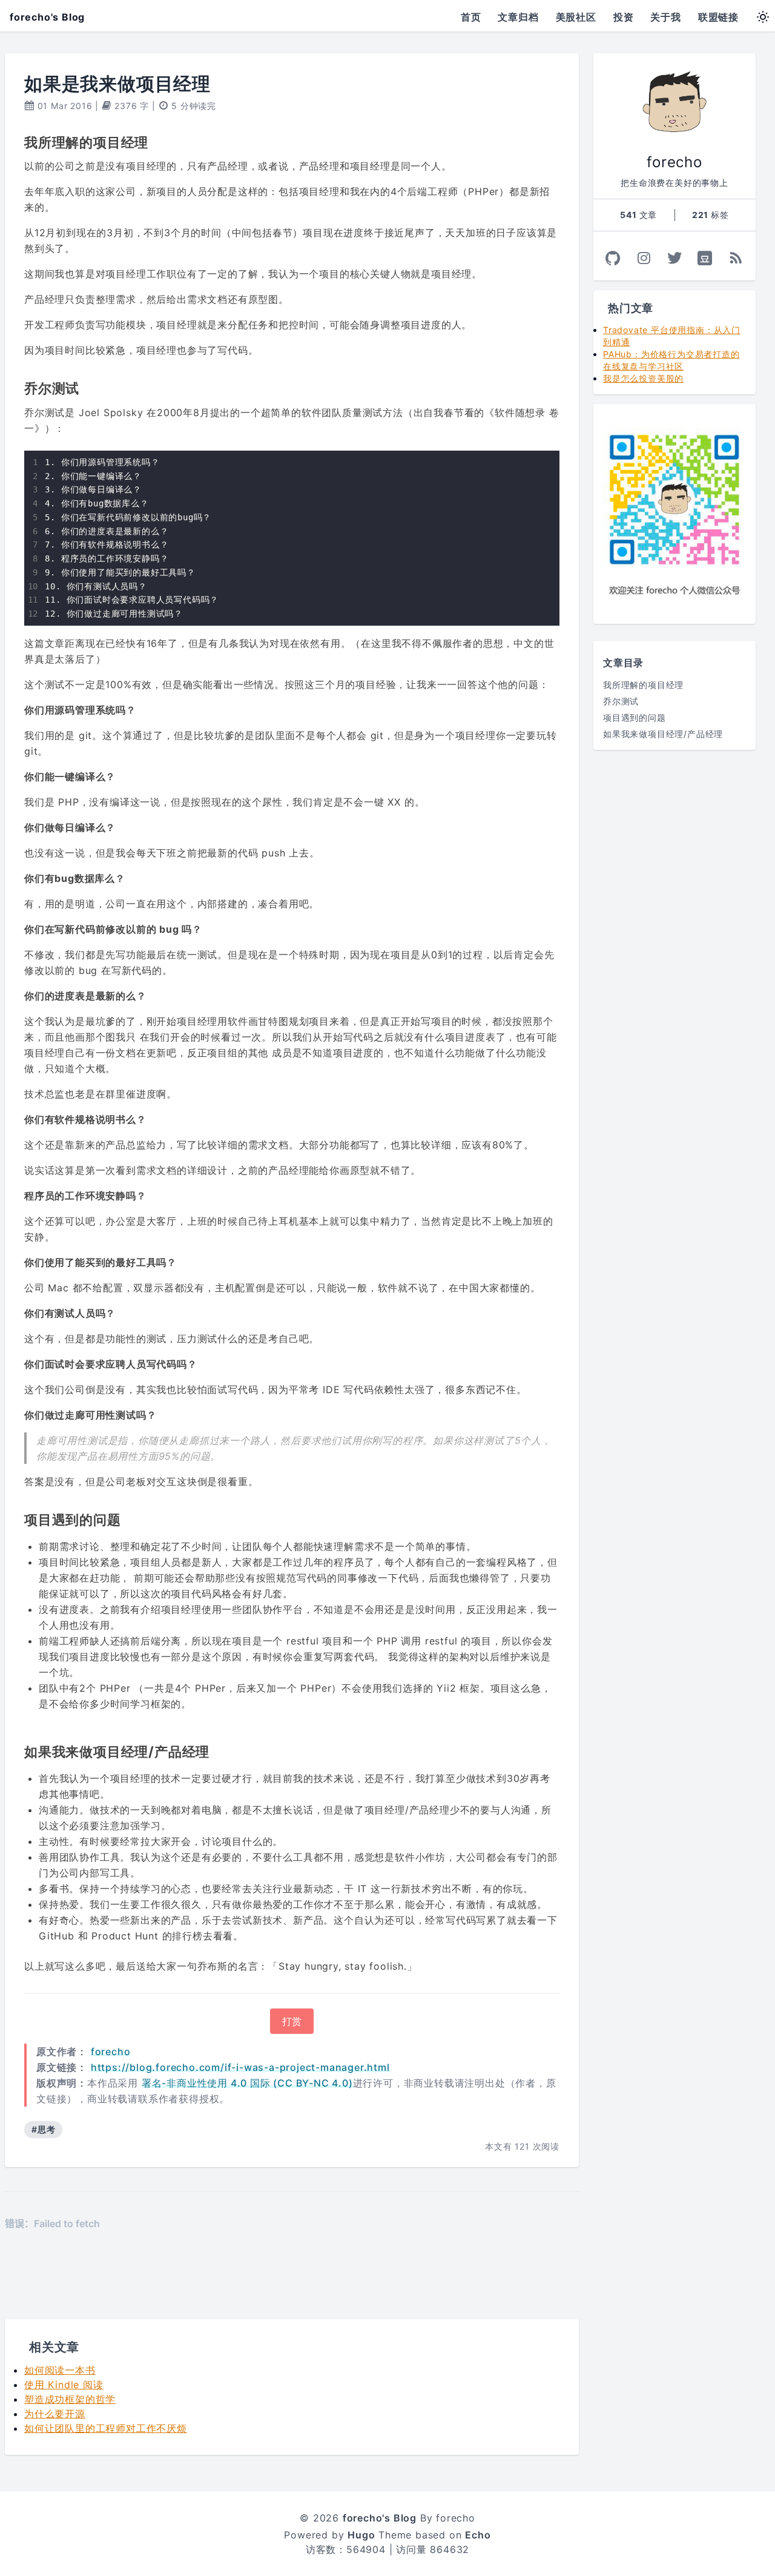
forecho (111, 2051)
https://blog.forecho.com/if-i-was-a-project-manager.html (240, 2067)
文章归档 (518, 17)
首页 (471, 17)
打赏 (292, 2021)
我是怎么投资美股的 (643, 378)
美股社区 (576, 17)
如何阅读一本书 (60, 2370)
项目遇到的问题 (635, 717)
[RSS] (736, 258)
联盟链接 (718, 17)
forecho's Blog (47, 17)
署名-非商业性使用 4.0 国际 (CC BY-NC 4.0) (247, 2083)
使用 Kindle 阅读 (64, 2385)
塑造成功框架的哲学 (70, 2399)
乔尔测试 (621, 701)
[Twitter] (675, 258)
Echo (478, 2535)
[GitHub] (613, 258)
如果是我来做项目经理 (117, 84)
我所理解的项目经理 (643, 685)
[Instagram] (644, 258)
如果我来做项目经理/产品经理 (663, 734)
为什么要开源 (55, 2414)
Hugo (361, 2535)
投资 (624, 17)
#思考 (43, 2129)
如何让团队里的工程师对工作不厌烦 (106, 2428)
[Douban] (705, 258)
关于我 (665, 17)
